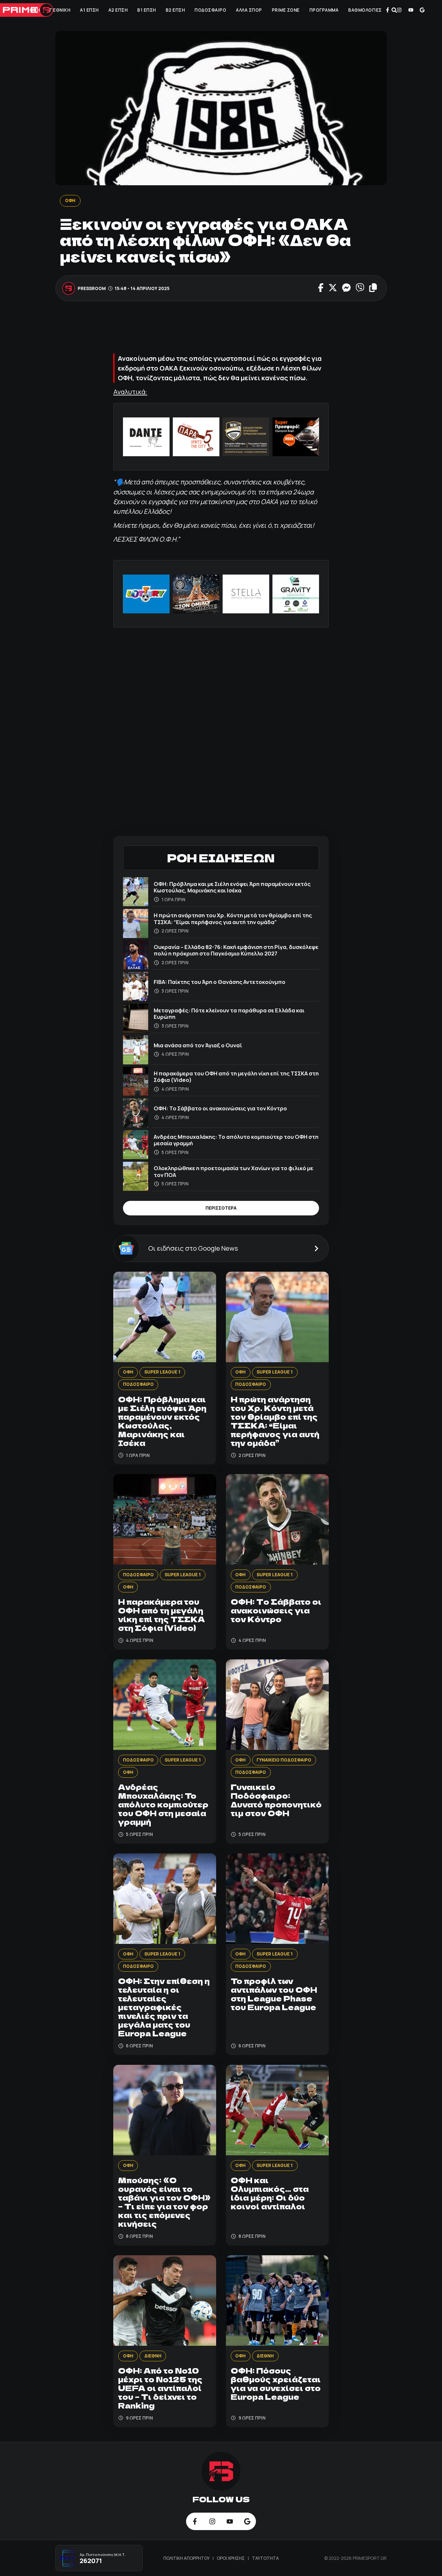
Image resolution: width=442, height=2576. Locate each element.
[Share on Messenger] (346, 288)
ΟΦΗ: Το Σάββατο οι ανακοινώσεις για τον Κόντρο (220, 1108)
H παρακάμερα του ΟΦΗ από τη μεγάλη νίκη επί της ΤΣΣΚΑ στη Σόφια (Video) (236, 1077)
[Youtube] (411, 10)
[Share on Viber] (360, 288)
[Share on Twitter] (332, 288)
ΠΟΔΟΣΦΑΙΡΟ (210, 10)
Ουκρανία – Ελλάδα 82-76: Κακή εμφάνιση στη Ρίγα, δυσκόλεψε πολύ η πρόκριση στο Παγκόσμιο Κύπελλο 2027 (236, 950)
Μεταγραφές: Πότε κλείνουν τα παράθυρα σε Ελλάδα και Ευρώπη (229, 1013)
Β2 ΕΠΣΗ (175, 10)
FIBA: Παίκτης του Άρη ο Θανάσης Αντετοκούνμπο (220, 982)
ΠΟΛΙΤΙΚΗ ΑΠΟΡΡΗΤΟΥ (187, 2558)
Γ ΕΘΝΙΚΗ (60, 10)
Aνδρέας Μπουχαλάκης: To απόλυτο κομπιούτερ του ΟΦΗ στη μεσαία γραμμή (236, 1140)
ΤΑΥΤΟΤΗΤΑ (265, 2558)
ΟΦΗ (35, 10)
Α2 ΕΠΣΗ (118, 10)
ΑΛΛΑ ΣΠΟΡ (249, 10)
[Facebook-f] (388, 10)
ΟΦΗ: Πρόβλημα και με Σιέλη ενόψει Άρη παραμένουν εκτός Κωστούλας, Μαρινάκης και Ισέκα (232, 887)
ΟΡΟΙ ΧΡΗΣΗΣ (231, 2558)
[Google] (422, 10)
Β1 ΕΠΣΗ (147, 10)
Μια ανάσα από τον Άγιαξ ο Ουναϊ (198, 1045)
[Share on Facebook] (321, 288)
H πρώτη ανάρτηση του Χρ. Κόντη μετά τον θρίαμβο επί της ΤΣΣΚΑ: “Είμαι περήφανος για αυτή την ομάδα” (233, 918)
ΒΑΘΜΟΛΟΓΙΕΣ (365, 10)
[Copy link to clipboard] (373, 288)
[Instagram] (399, 10)
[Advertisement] (231, 330)
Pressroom (92, 288)
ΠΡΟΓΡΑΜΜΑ (324, 10)
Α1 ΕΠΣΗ (89, 10)
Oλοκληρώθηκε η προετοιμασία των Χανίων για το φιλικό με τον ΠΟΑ (233, 1171)
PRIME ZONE (286, 10)
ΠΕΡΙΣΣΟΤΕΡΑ (221, 1208)
